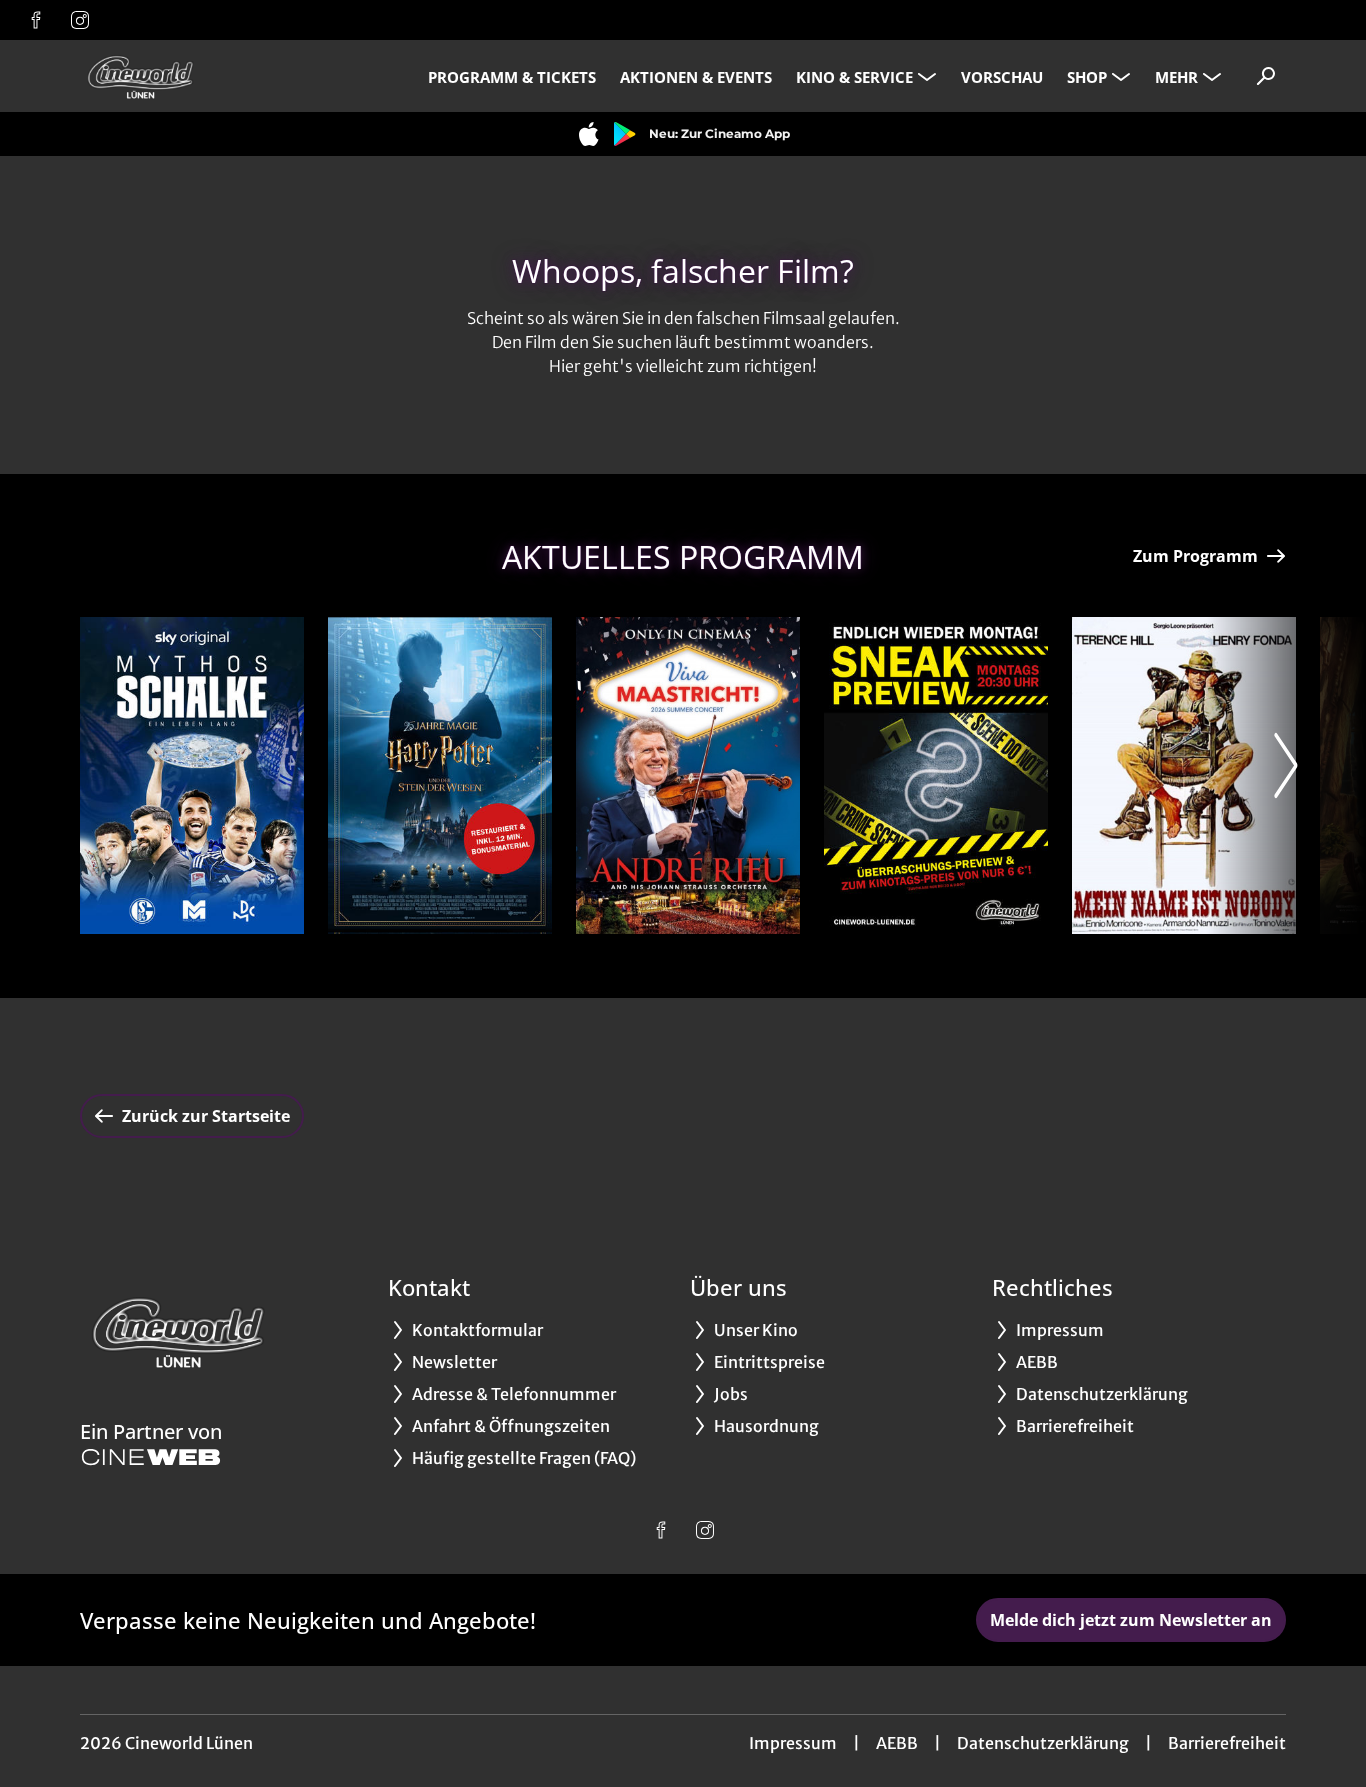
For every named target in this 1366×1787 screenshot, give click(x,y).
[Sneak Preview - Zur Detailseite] (936, 775)
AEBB (897, 1743)
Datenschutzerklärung (1043, 1743)
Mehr (1176, 77)
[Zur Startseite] (220, 76)
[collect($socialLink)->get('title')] (36, 20)
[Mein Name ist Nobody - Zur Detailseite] (1184, 775)
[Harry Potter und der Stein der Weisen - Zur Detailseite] (440, 775)
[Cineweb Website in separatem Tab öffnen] (151, 1457)
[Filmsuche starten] (1266, 76)
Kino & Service (854, 77)
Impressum (793, 1743)
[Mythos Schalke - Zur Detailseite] (192, 775)
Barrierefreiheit (1227, 1743)
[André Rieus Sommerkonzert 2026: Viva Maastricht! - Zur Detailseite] (688, 775)
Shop (1087, 77)
